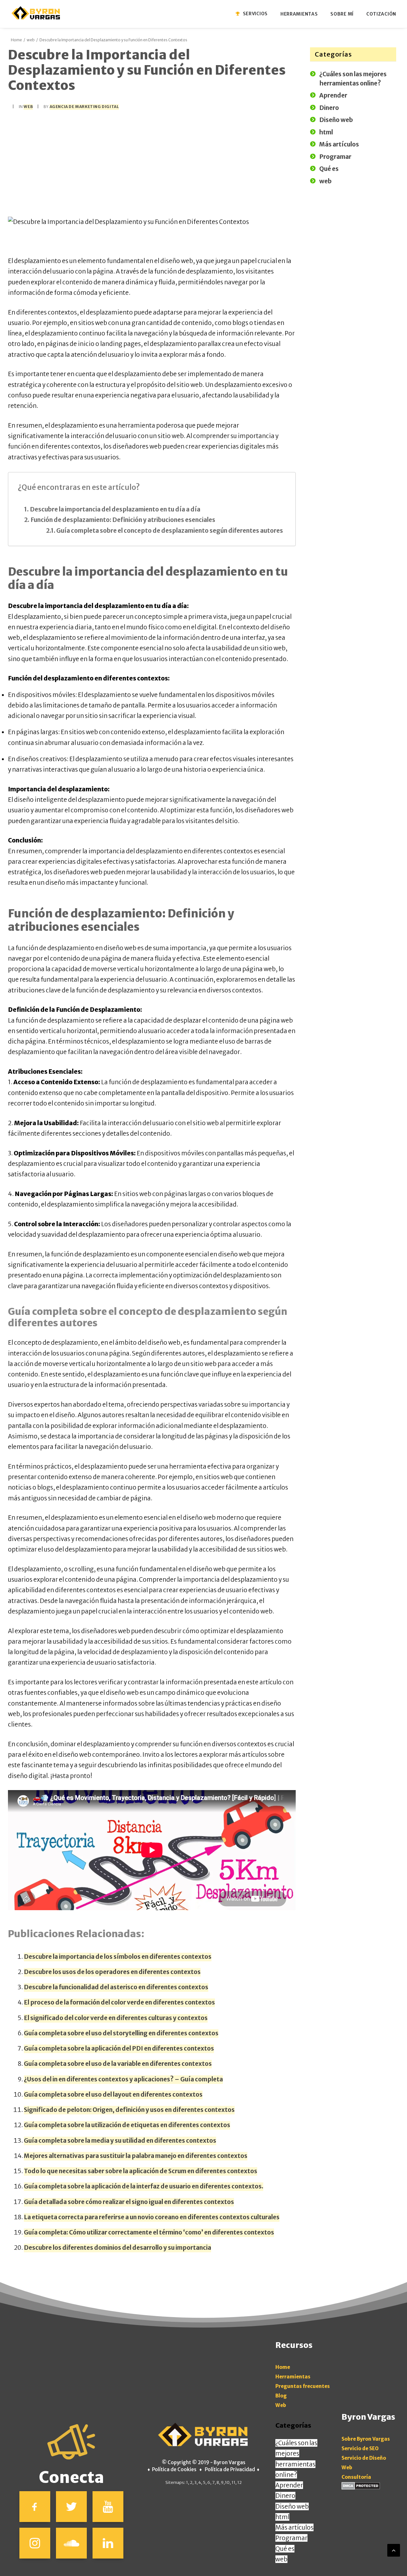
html (282, 2517)
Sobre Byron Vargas (366, 2439)
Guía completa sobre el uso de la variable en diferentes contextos (118, 2064)
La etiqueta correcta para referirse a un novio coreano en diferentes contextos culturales (152, 2217)
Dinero (285, 2496)
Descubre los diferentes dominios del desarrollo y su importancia (117, 2248)
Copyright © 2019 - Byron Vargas (207, 2462)
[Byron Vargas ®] (36, 13)
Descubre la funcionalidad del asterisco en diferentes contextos (116, 1987)
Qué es (285, 2549)
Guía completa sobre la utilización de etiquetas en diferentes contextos (127, 2125)
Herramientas (293, 2377)
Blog (281, 2396)
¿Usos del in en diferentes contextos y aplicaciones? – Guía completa (123, 2079)
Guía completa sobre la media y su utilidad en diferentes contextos (120, 2140)
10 (227, 2482)
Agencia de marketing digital (84, 107)
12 (239, 2482)
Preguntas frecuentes (303, 2386)
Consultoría (356, 2477)
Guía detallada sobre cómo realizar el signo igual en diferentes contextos (129, 2202)
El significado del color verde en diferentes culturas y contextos (116, 2018)
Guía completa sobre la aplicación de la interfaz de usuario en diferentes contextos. (144, 2186)
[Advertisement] (152, 163)
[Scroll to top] (394, 2550)
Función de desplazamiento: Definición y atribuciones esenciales (123, 520)
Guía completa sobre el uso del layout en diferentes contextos (113, 2094)
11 (233, 2482)
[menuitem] (255, 14)
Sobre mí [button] (342, 14)
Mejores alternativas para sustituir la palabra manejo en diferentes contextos (136, 2156)
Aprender (289, 2485)
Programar (291, 2538)
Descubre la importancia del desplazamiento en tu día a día (115, 509)
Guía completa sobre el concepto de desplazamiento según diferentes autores (170, 531)
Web (281, 2405)
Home (16, 40)
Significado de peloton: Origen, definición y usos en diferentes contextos (129, 2110)
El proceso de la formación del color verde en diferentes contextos (119, 2002)
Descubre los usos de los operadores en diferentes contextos (112, 1972)
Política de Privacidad (230, 2469)
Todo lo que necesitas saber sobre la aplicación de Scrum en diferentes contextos (141, 2171)
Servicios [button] (255, 14)
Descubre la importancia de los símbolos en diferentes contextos (118, 1957)
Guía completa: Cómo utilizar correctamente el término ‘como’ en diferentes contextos (149, 2232)
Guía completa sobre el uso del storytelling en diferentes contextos (121, 2033)
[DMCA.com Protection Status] (361, 2488)
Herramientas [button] (299, 14)
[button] (35, 2507)
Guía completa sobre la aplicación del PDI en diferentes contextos (119, 2048)
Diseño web (292, 2506)
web (31, 40)
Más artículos (294, 2527)
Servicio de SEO (360, 2448)
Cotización (381, 14)
